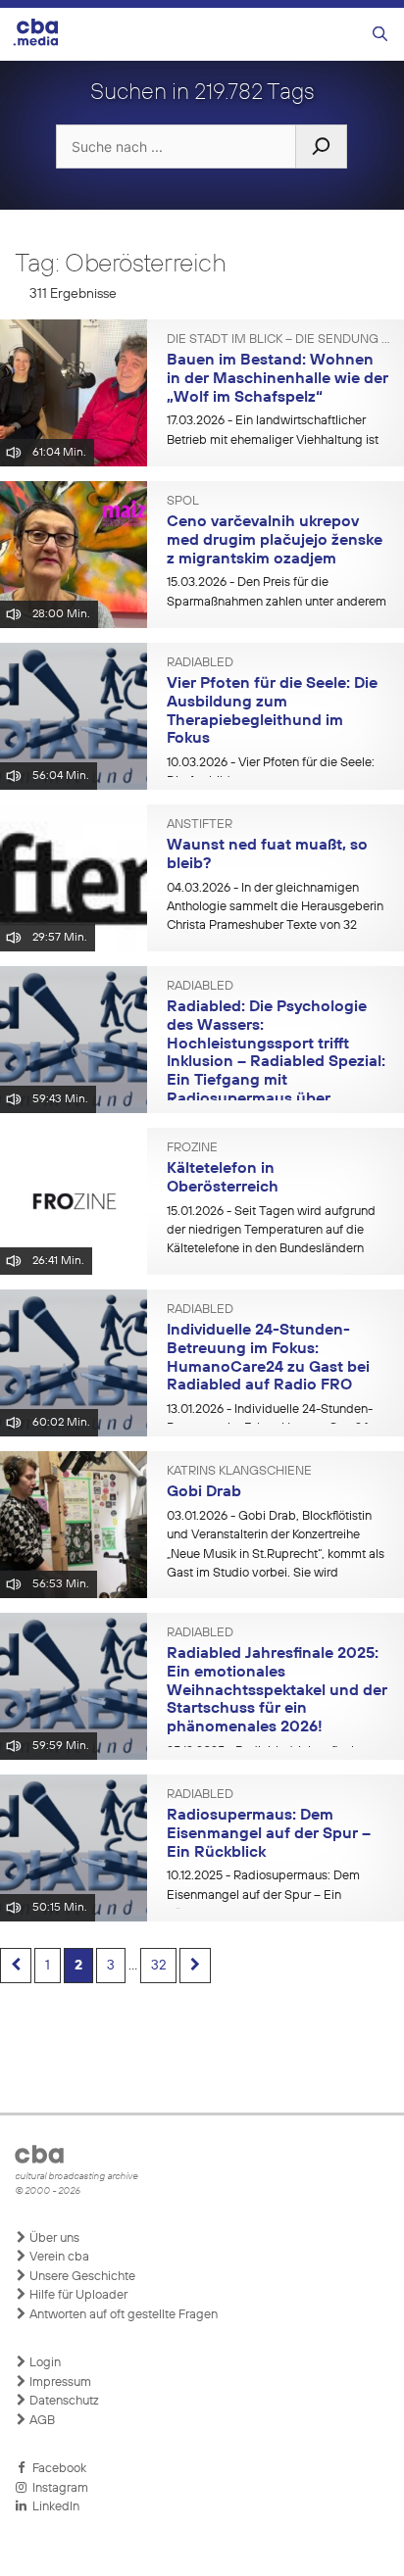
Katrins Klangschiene (239, 1472)
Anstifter (200, 825)
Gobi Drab (204, 1492)
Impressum (59, 2382)
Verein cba (58, 2257)
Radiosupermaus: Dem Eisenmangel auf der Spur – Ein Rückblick (269, 1834)
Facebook (56, 2469)
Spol (183, 502)
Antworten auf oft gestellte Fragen (122, 2315)
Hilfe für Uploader (77, 2295)
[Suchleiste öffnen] (380, 35)
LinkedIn (53, 2507)
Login (44, 2363)
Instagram (57, 2488)
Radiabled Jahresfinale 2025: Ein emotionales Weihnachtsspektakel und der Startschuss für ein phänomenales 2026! (277, 1691)
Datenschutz (63, 2401)
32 (158, 1966)
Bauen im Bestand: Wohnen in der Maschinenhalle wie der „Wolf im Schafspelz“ (278, 379)
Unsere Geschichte (81, 2277)
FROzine (192, 1148)
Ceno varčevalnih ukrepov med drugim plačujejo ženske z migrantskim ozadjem (275, 540)
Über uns (53, 2238)
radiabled (200, 663)
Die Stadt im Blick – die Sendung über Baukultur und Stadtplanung (278, 340)
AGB (41, 2421)
